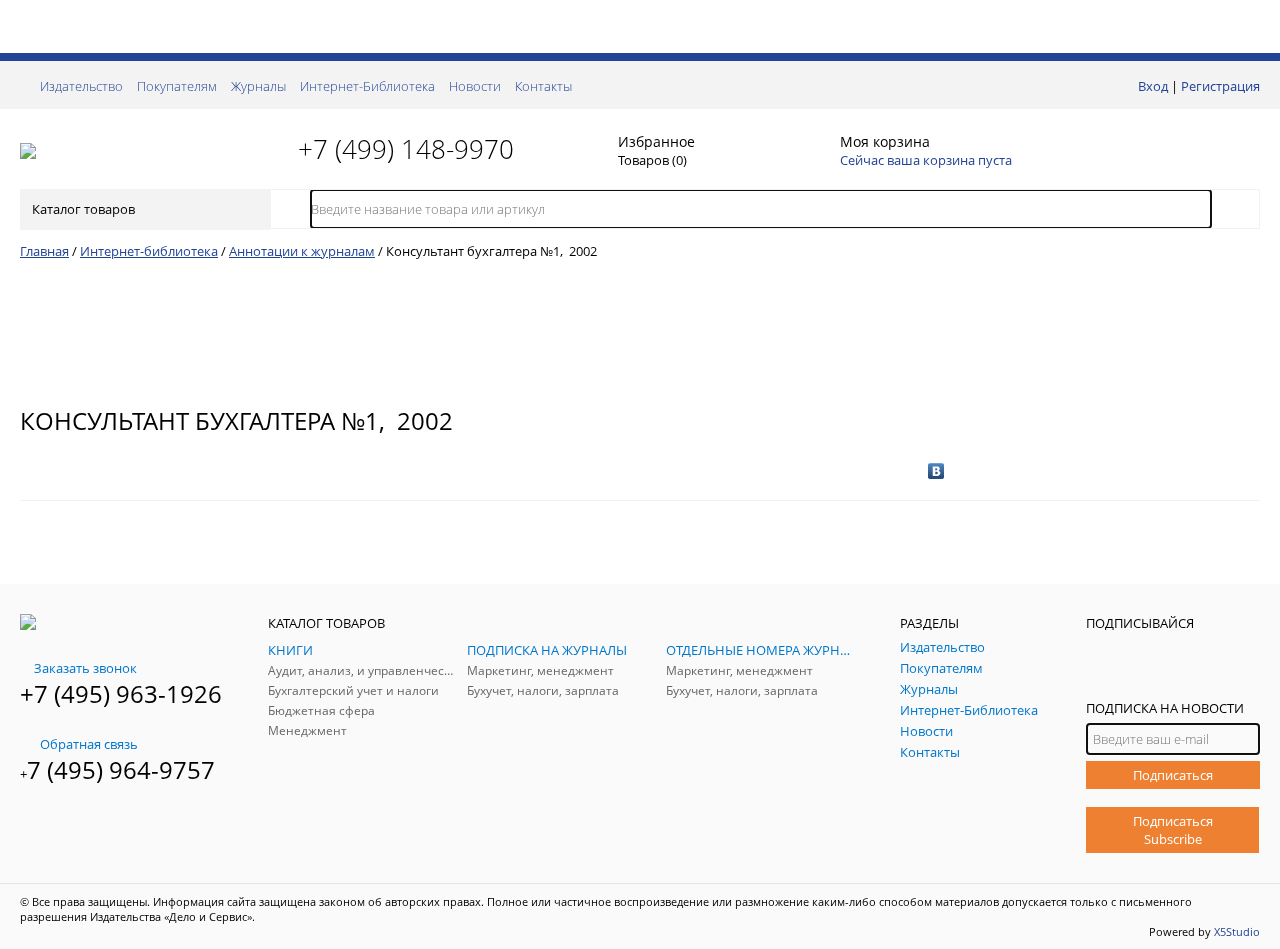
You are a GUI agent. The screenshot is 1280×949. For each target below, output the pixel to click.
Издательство (81, 86)
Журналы (258, 86)
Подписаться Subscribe (1173, 830)
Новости (475, 86)
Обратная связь (89, 744)
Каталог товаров (83, 209)
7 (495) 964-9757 (121, 769)
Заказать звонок (85, 668)
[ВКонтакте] (936, 471)
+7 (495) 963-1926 (121, 693)
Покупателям (177, 86)
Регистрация (1220, 86)
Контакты (543, 86)
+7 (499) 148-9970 (406, 149)
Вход (1153, 86)
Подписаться (1173, 775)
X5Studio (1237, 931)
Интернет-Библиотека (367, 86)
